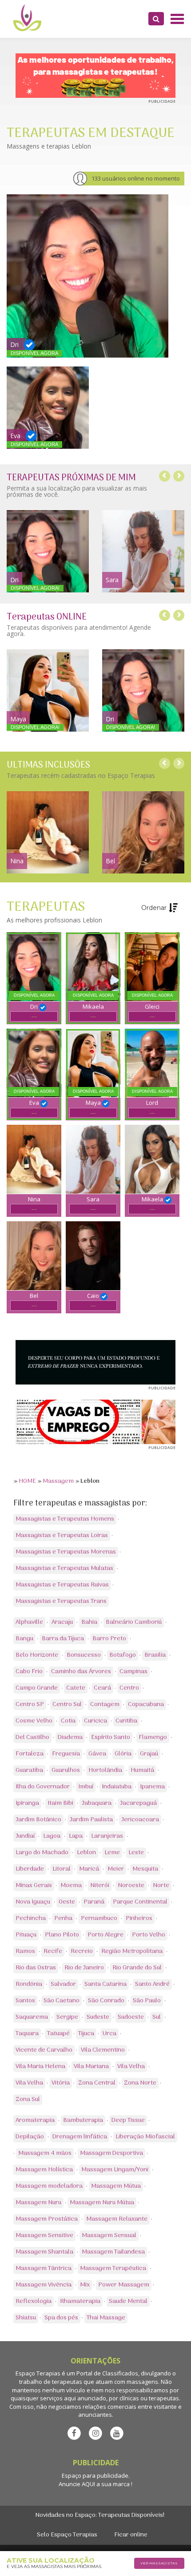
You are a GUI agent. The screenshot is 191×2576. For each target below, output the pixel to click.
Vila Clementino (103, 2050)
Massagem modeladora (49, 2186)
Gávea (97, 1754)
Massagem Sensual (109, 2236)
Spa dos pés (61, 2318)
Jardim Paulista (91, 1820)
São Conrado (106, 2001)
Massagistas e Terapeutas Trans (61, 1601)
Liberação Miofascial (145, 2137)
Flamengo (153, 1737)
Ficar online (131, 2535)
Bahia (89, 1622)
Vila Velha (131, 2067)
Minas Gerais (34, 1886)
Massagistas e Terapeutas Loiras (62, 1536)
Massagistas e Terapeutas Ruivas (62, 1585)
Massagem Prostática (47, 2219)
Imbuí (86, 1787)
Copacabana (146, 1705)
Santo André (152, 1984)
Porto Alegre (105, 1935)
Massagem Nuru (38, 2203)
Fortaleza (30, 1754)
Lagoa (52, 1836)
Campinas (133, 1672)
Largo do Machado (42, 1853)
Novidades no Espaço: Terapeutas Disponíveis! (100, 2515)
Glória (123, 1754)
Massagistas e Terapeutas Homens (65, 1519)
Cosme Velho (34, 1721)
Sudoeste (131, 2017)
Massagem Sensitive (44, 2236)
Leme (112, 1853)
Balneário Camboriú (134, 1622)
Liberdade (30, 1869)
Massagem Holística (44, 2170)
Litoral (62, 1869)
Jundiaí (25, 1836)
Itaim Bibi (60, 1803)
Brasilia (155, 1655)
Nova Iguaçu (33, 1902)
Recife (53, 1951)
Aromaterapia (35, 2120)
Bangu (24, 1639)
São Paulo (147, 2001)
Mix (85, 2285)
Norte (161, 1886)
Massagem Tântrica (44, 2268)
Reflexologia (34, 2301)
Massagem (58, 1481)
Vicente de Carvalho (44, 2050)
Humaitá (142, 1770)
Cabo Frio (29, 1672)
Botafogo (123, 1655)
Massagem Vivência (44, 2285)
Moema (71, 1886)
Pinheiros (139, 1918)
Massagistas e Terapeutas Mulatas (64, 1568)
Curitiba (126, 1721)
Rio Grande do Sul (137, 1968)
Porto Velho (149, 1935)
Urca (109, 2034)
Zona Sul (28, 2099)
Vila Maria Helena (40, 2067)
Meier (116, 1869)
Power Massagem (124, 2285)
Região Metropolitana (132, 1951)
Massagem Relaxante (117, 2219)
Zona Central (97, 2083)
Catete (76, 1688)
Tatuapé (58, 2034)
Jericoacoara (140, 1820)
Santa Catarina (105, 1984)
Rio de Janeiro (84, 1968)
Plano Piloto (62, 1935)
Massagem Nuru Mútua (102, 2203)
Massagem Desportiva (111, 2153)
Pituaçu (26, 1935)
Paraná (94, 1902)
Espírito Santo (111, 1737)
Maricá (89, 1869)
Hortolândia (105, 1770)
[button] (156, 19)
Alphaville (29, 1622)
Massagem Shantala (44, 2252)
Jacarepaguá (138, 1803)
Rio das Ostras (36, 1968)
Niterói (100, 1886)
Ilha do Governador (43, 1787)
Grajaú (149, 1754)
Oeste (67, 1902)
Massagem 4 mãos (45, 2153)
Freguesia (66, 1754)
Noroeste (131, 1886)
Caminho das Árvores (81, 1672)
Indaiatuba (117, 1787)
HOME (27, 1481)
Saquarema (32, 2017)
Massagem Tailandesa (113, 2252)
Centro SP (30, 1705)
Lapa (76, 1836)
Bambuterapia (83, 2120)
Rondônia (29, 1984)
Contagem (105, 1705)
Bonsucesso (84, 1655)
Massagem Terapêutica (113, 2268)
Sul (157, 2017)
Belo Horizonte (37, 1655)
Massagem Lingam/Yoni (115, 2170)
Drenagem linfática (80, 2137)
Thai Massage (106, 2318)
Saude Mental (128, 2301)
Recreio (82, 1951)
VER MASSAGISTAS (159, 2563)
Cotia (68, 1721)
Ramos (25, 1951)
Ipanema (152, 1787)
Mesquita (145, 1869)
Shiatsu (26, 2318)
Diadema (70, 1737)
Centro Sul (67, 1705)
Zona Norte (140, 2083)
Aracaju (62, 1622)
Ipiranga (27, 1803)
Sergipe (67, 2017)
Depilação (30, 2137)
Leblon (86, 1853)
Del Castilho (32, 1737)
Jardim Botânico (38, 1820)
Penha (63, 1918)
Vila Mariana (91, 2067)
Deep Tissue (128, 2120)
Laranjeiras (107, 1836)
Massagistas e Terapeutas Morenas (66, 1552)
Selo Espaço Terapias (67, 2535)
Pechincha (31, 1918)
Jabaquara (97, 1803)
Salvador (63, 1984)
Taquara (27, 2034)
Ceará (102, 1688)
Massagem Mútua (116, 2186)
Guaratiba (29, 1770)
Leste (136, 1853)
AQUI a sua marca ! (107, 2484)
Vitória (61, 2083)
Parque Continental (140, 1902)
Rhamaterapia (80, 2301)
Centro (129, 1688)
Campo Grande (37, 1688)
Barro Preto (109, 1639)
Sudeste (98, 2017)
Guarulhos (66, 1770)
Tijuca (86, 2034)
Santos (25, 2001)
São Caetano (62, 2001)
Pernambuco (99, 1918)
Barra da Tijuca (63, 1639)
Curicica (95, 1721)
